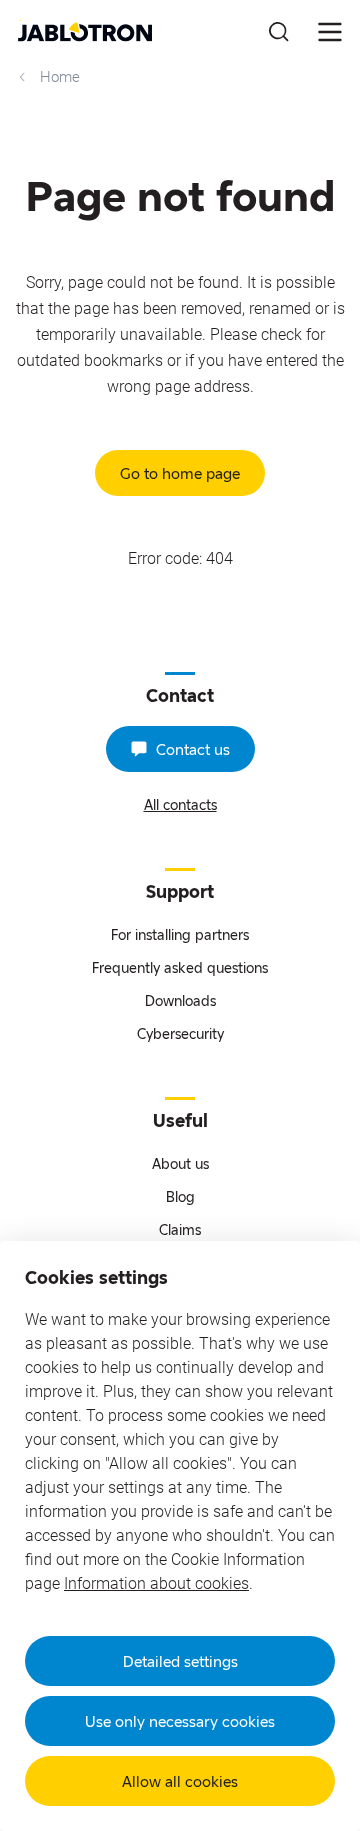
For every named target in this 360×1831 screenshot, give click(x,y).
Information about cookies (156, 1583)
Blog (180, 1196)
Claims (180, 1229)
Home (60, 77)
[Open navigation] (330, 32)
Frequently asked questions (180, 967)
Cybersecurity (180, 1033)
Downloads (180, 1000)
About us (180, 1163)
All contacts (180, 804)
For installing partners (180, 934)
